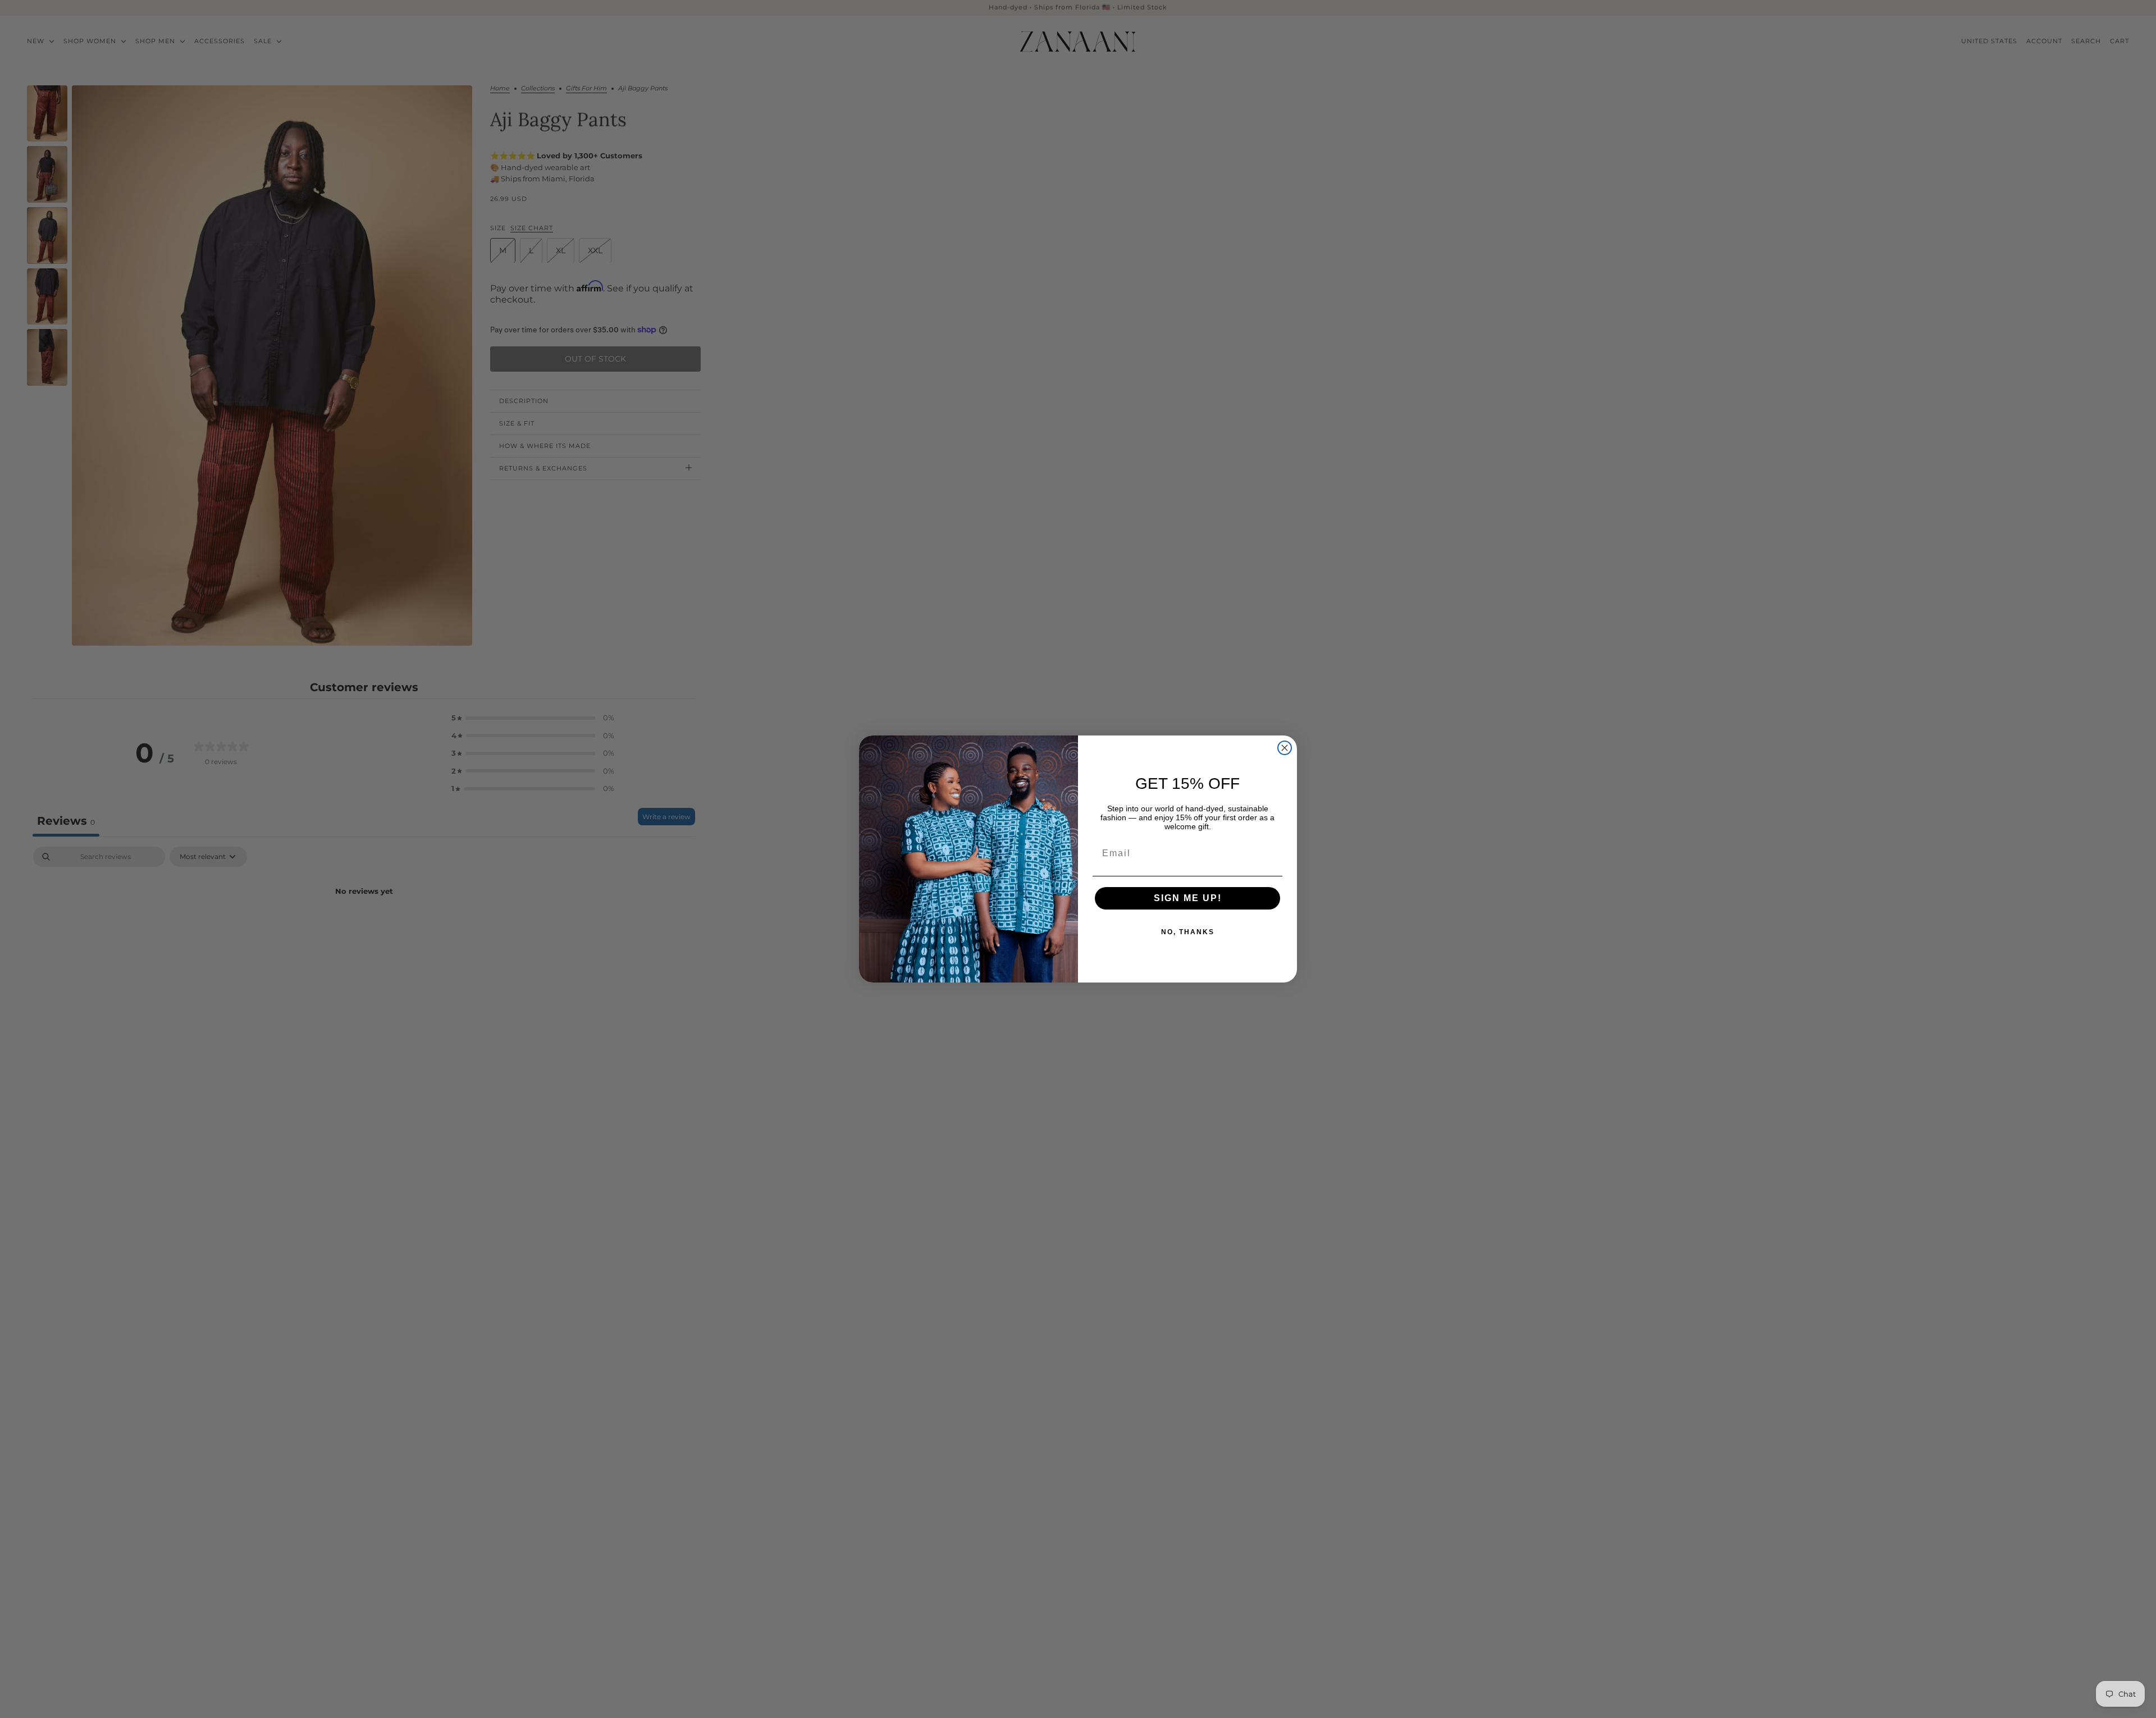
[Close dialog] (1285, 748)
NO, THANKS (1188, 932)
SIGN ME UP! (1188, 898)
